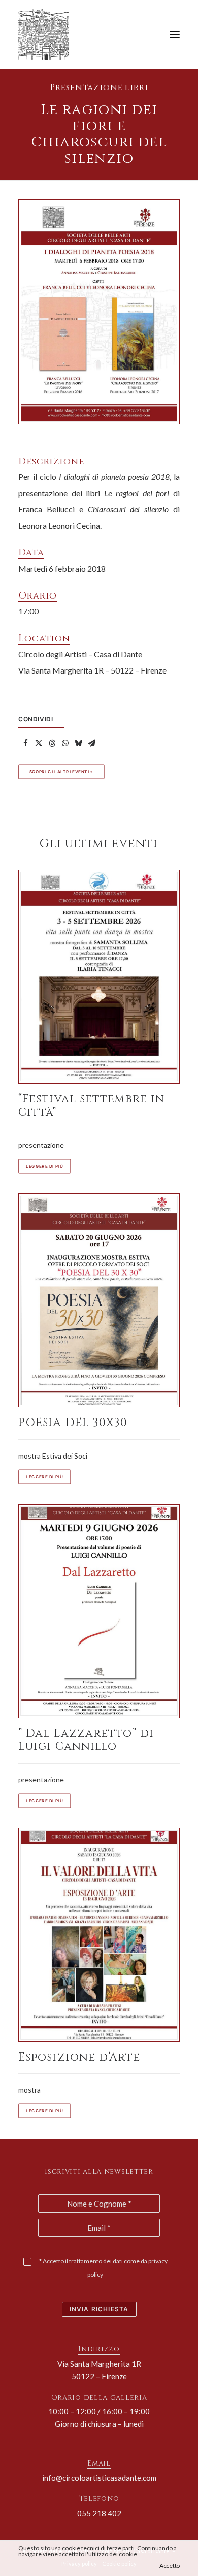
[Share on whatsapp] (65, 743)
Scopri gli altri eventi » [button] (61, 772)
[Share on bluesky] (78, 743)
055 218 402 (99, 2513)
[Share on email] (91, 743)
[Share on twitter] (39, 743)
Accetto (170, 2566)
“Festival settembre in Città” (91, 1106)
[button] (175, 34)
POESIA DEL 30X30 (73, 1423)
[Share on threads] (52, 743)
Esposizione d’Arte (79, 2057)
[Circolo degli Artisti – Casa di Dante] (47, 34)
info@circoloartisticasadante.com (99, 2478)
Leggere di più (44, 1166)
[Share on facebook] (25, 743)
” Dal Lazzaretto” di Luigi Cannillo (86, 1740)
